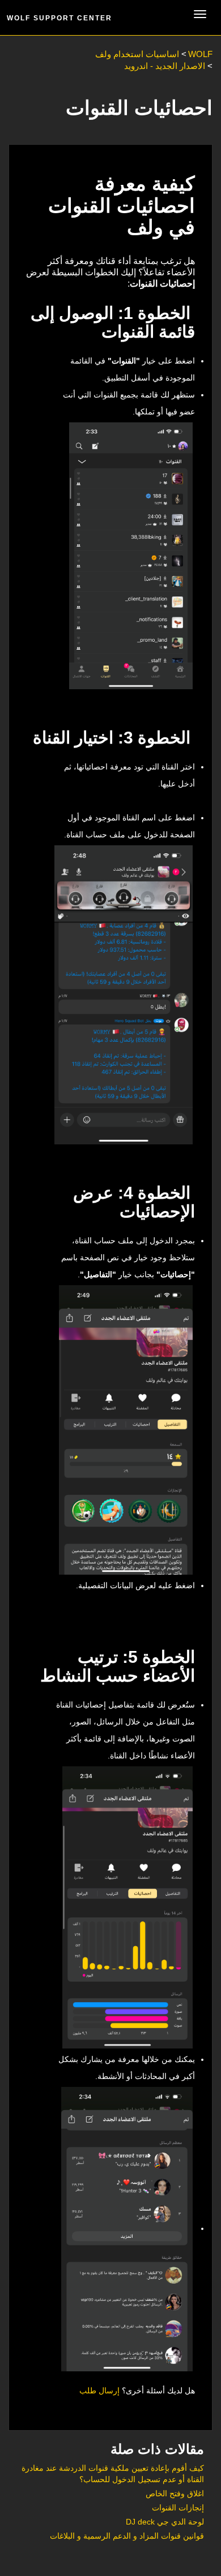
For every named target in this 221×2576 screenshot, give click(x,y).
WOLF (200, 54)
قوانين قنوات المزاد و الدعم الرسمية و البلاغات (127, 2536)
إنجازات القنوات (178, 2508)
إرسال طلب (99, 2391)
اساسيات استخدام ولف (137, 54)
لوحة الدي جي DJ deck (165, 2522)
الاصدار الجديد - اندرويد (165, 66)
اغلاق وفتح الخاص (175, 2493)
